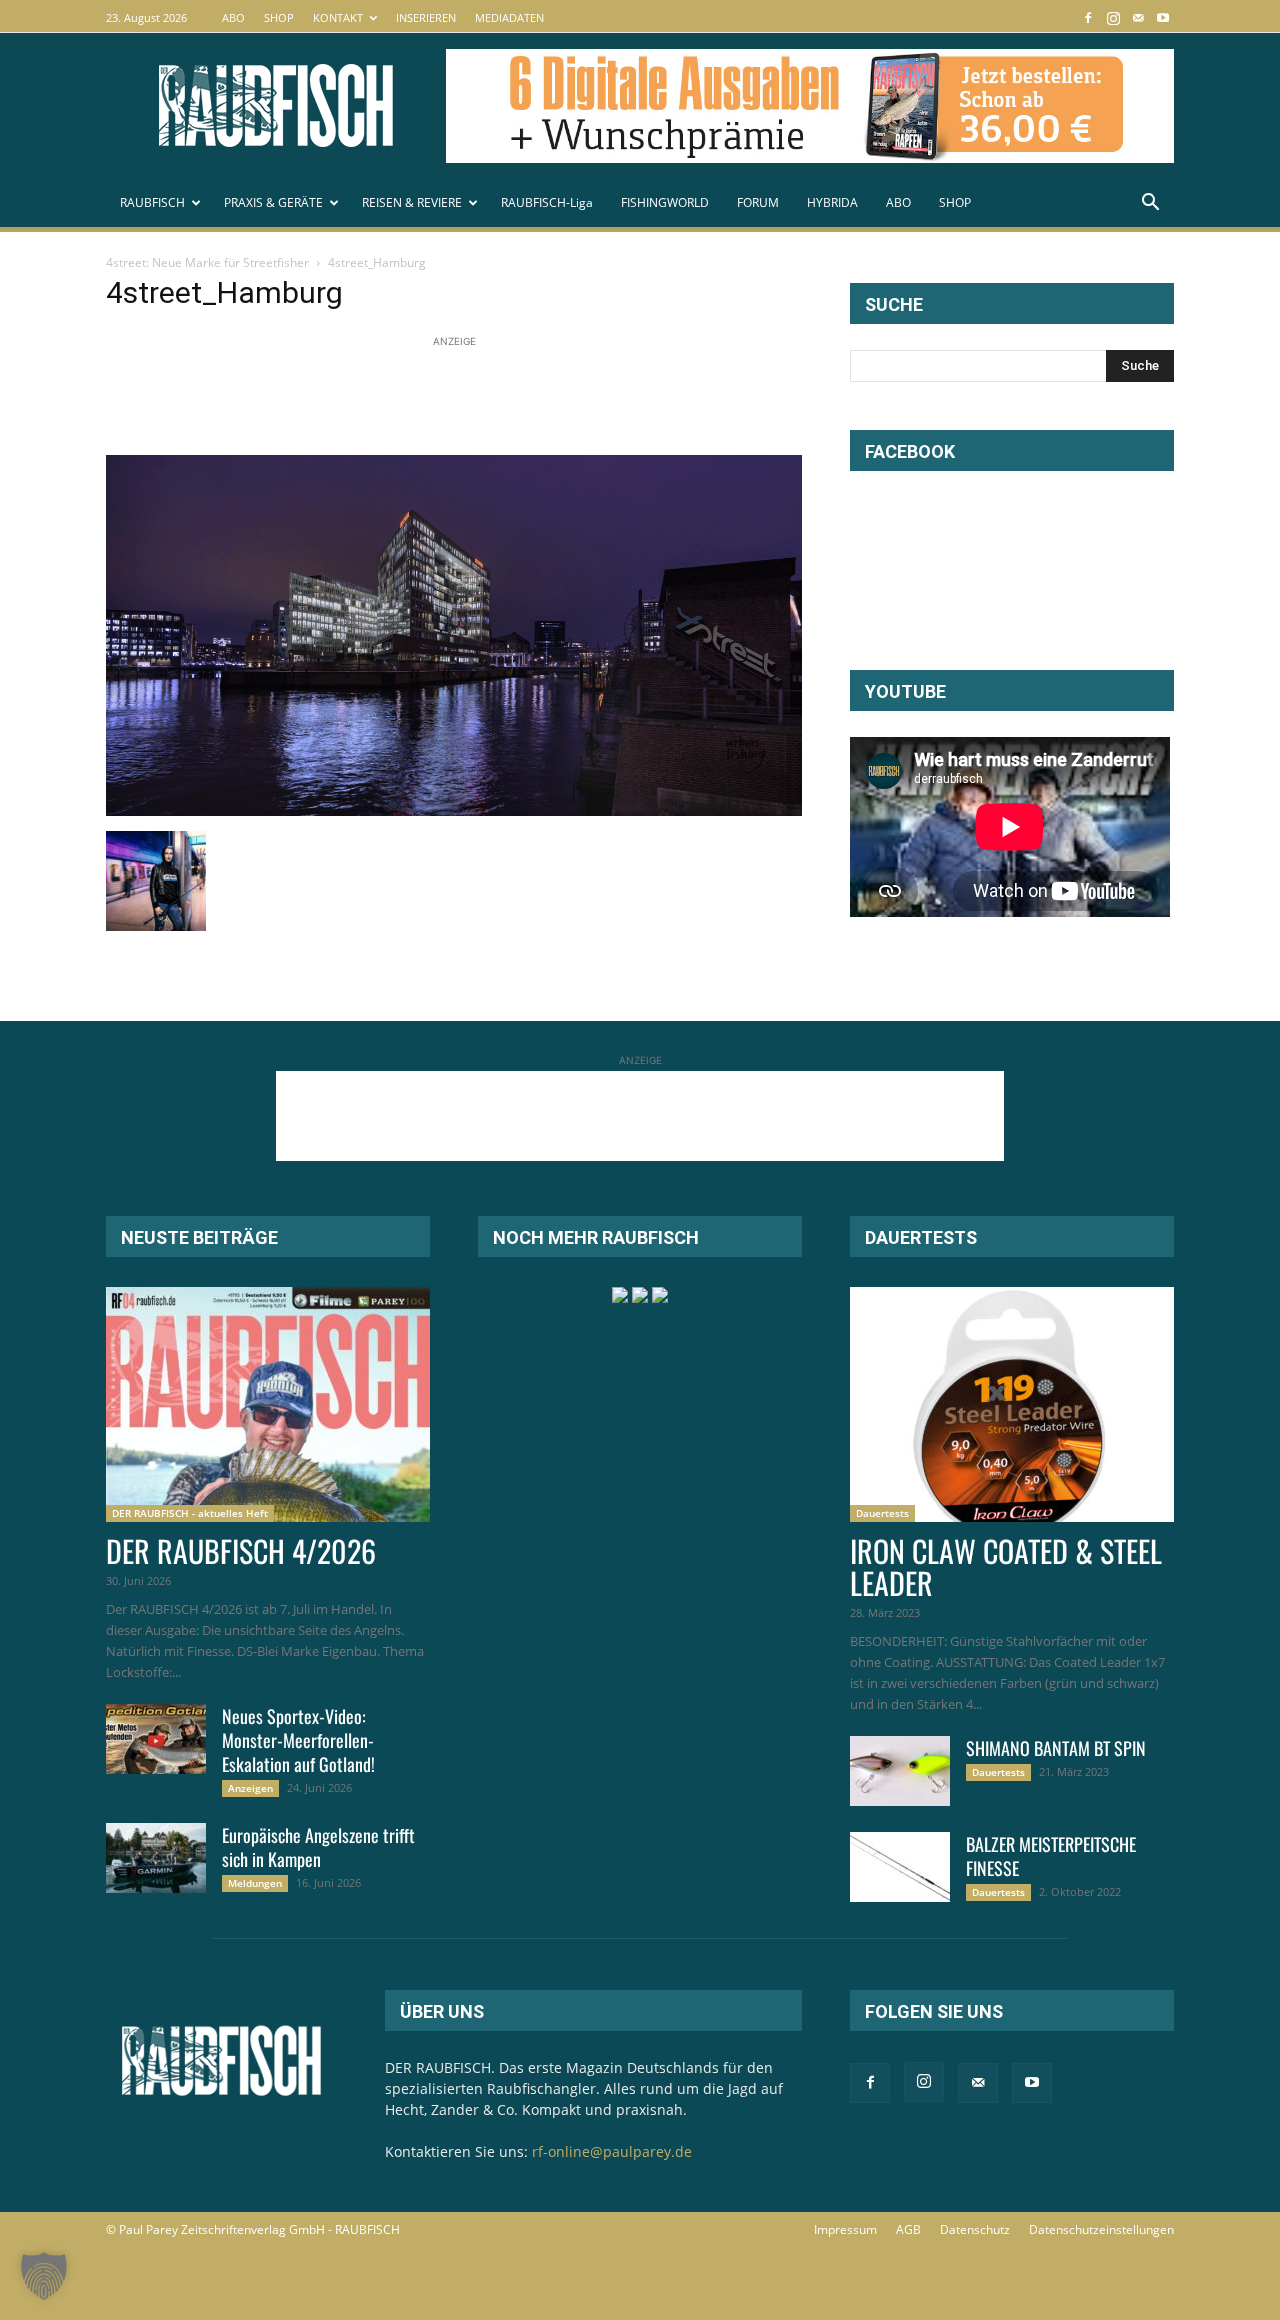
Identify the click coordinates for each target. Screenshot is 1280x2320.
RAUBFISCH (152, 202)
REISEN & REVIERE (412, 202)
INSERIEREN (426, 17)
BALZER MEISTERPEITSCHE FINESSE (1051, 1856)
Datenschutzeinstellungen (1101, 2229)
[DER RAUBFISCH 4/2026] (268, 1404)
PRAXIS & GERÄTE (273, 202)
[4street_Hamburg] (454, 810)
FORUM (758, 202)
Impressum (845, 2229)
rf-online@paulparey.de (612, 2151)
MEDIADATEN (509, 17)
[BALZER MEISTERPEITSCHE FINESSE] (900, 1867)
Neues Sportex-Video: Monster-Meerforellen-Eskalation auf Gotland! (298, 1740)
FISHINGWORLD (665, 202)
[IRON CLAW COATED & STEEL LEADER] (1012, 1404)
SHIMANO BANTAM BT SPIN (1056, 1748)
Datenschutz (975, 2229)
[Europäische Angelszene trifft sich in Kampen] (156, 1858)
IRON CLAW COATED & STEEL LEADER (1006, 1566)
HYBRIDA (832, 202)
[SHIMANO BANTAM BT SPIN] (900, 1771)
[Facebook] (1088, 17)
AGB (908, 2229)
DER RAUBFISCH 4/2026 (241, 1550)
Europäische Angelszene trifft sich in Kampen (318, 1847)
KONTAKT (338, 17)
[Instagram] (1113, 17)
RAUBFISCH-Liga (547, 202)
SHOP (279, 17)
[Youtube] (1163, 17)
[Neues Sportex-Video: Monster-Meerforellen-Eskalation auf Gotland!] (156, 1739)
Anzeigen (250, 1788)
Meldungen (255, 1883)
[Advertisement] (470, 397)
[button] (1150, 204)
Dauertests (882, 1513)
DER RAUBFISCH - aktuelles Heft (190, 1513)
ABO (233, 17)
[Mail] (1138, 17)
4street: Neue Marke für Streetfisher (207, 262)
